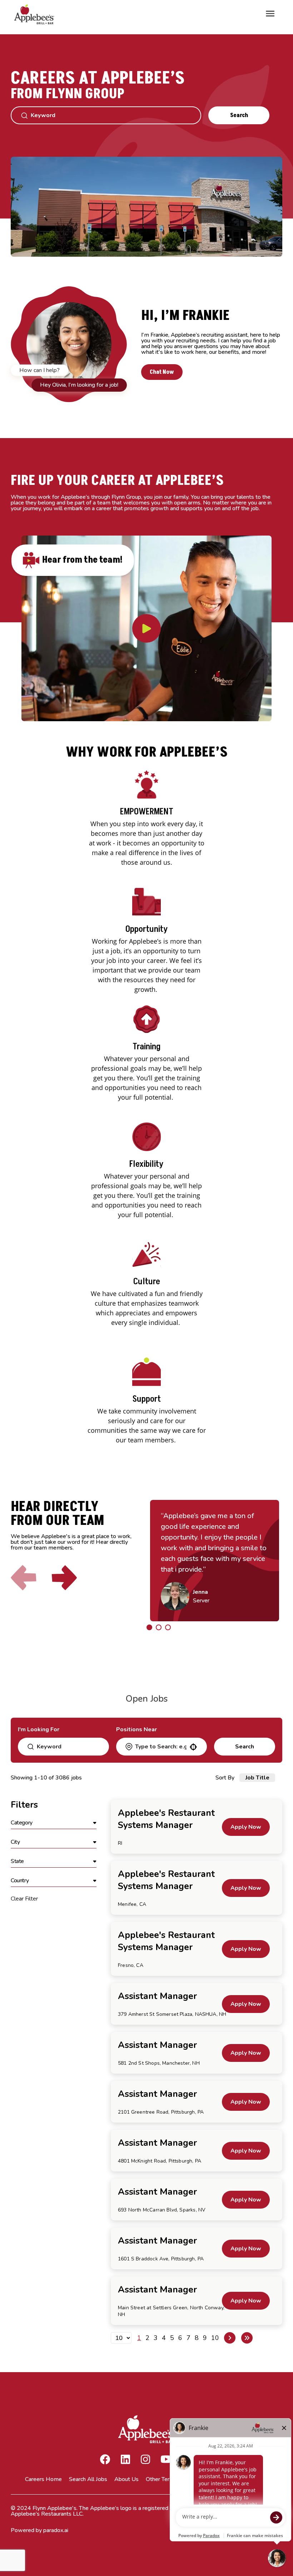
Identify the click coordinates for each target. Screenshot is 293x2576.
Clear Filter (24, 1899)
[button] (54, 1823)
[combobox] (161, 1747)
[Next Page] (230, 2338)
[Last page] (247, 2338)
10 (215, 2338)
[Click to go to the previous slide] (24, 1578)
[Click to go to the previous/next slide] (149, 1627)
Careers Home (43, 2479)
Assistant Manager (157, 1996)
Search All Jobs (88, 2479)
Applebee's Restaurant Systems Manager (166, 1819)
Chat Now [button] (162, 372)
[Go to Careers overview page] (36, 14)
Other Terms (162, 2479)
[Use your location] (193, 1747)
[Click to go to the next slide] (64, 1578)
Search (239, 115)
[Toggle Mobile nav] (270, 14)
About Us (126, 2479)
